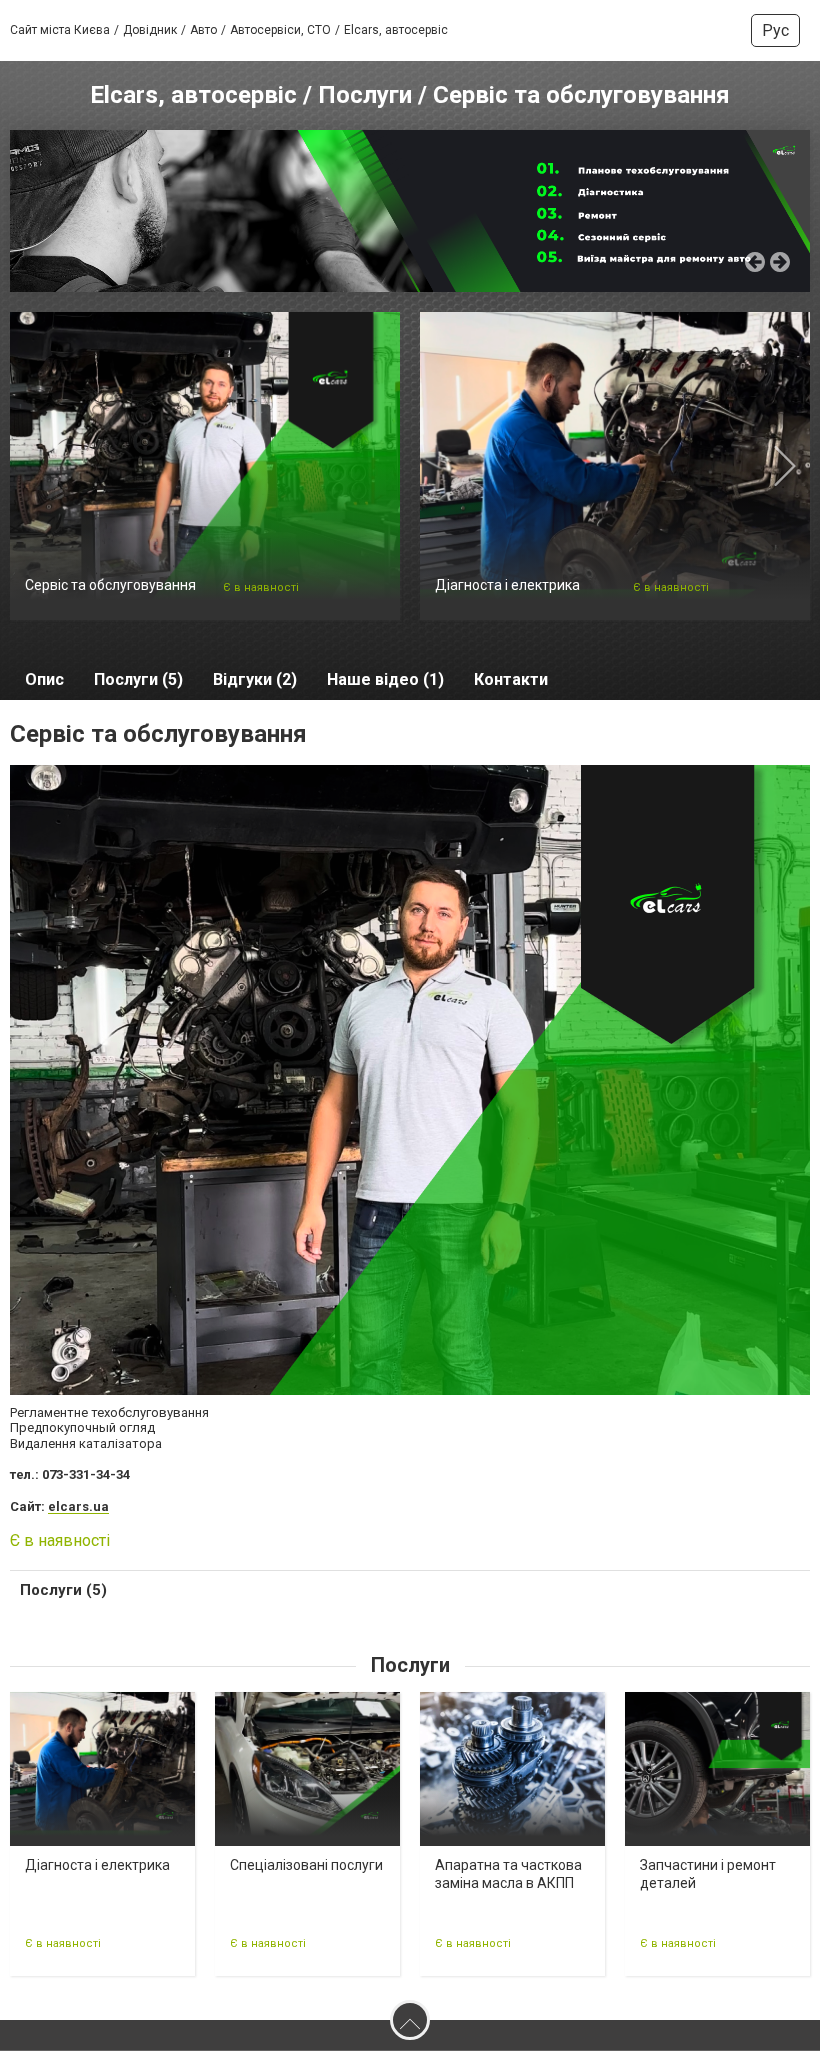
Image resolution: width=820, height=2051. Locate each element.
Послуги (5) (138, 679)
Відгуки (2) (255, 679)
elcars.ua (78, 1506)
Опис (44, 679)
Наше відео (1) (385, 679)
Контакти (511, 679)
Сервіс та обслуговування (110, 585)
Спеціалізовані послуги (306, 1865)
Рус (775, 30)
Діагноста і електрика (507, 585)
